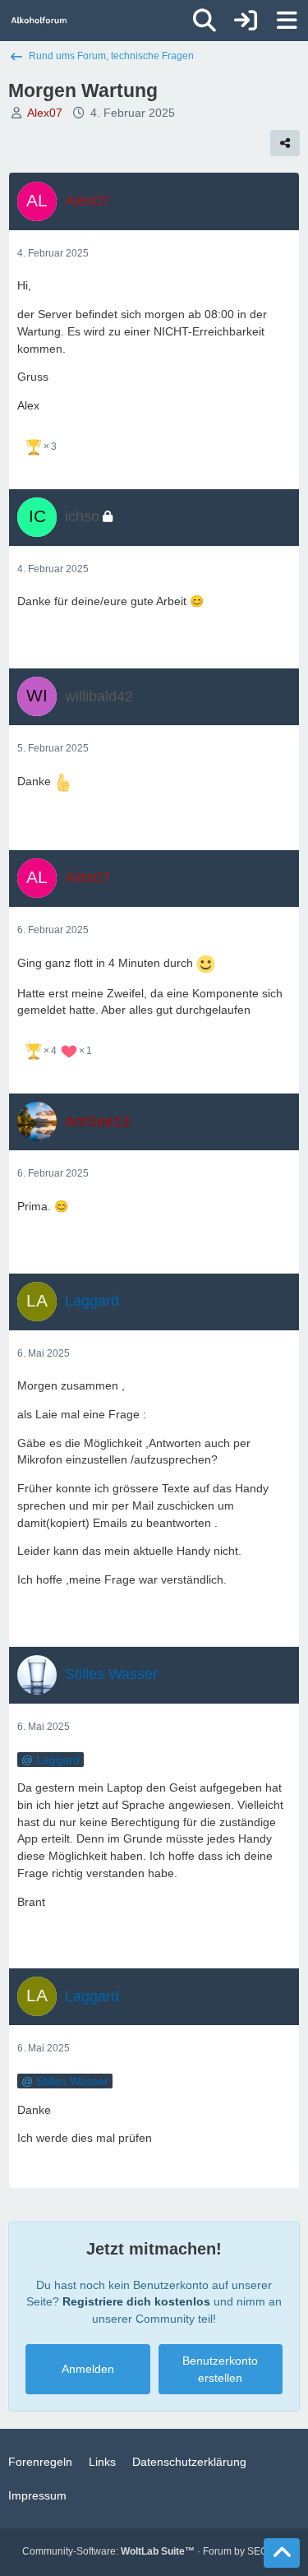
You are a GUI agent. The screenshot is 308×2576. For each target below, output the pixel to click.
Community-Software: (108, 2551)
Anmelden (88, 2369)
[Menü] (287, 21)
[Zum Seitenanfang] (282, 2553)
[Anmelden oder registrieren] (246, 21)
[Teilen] (285, 143)
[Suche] (205, 21)
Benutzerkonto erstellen (220, 2369)
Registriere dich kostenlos (136, 2301)
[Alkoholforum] (39, 21)
